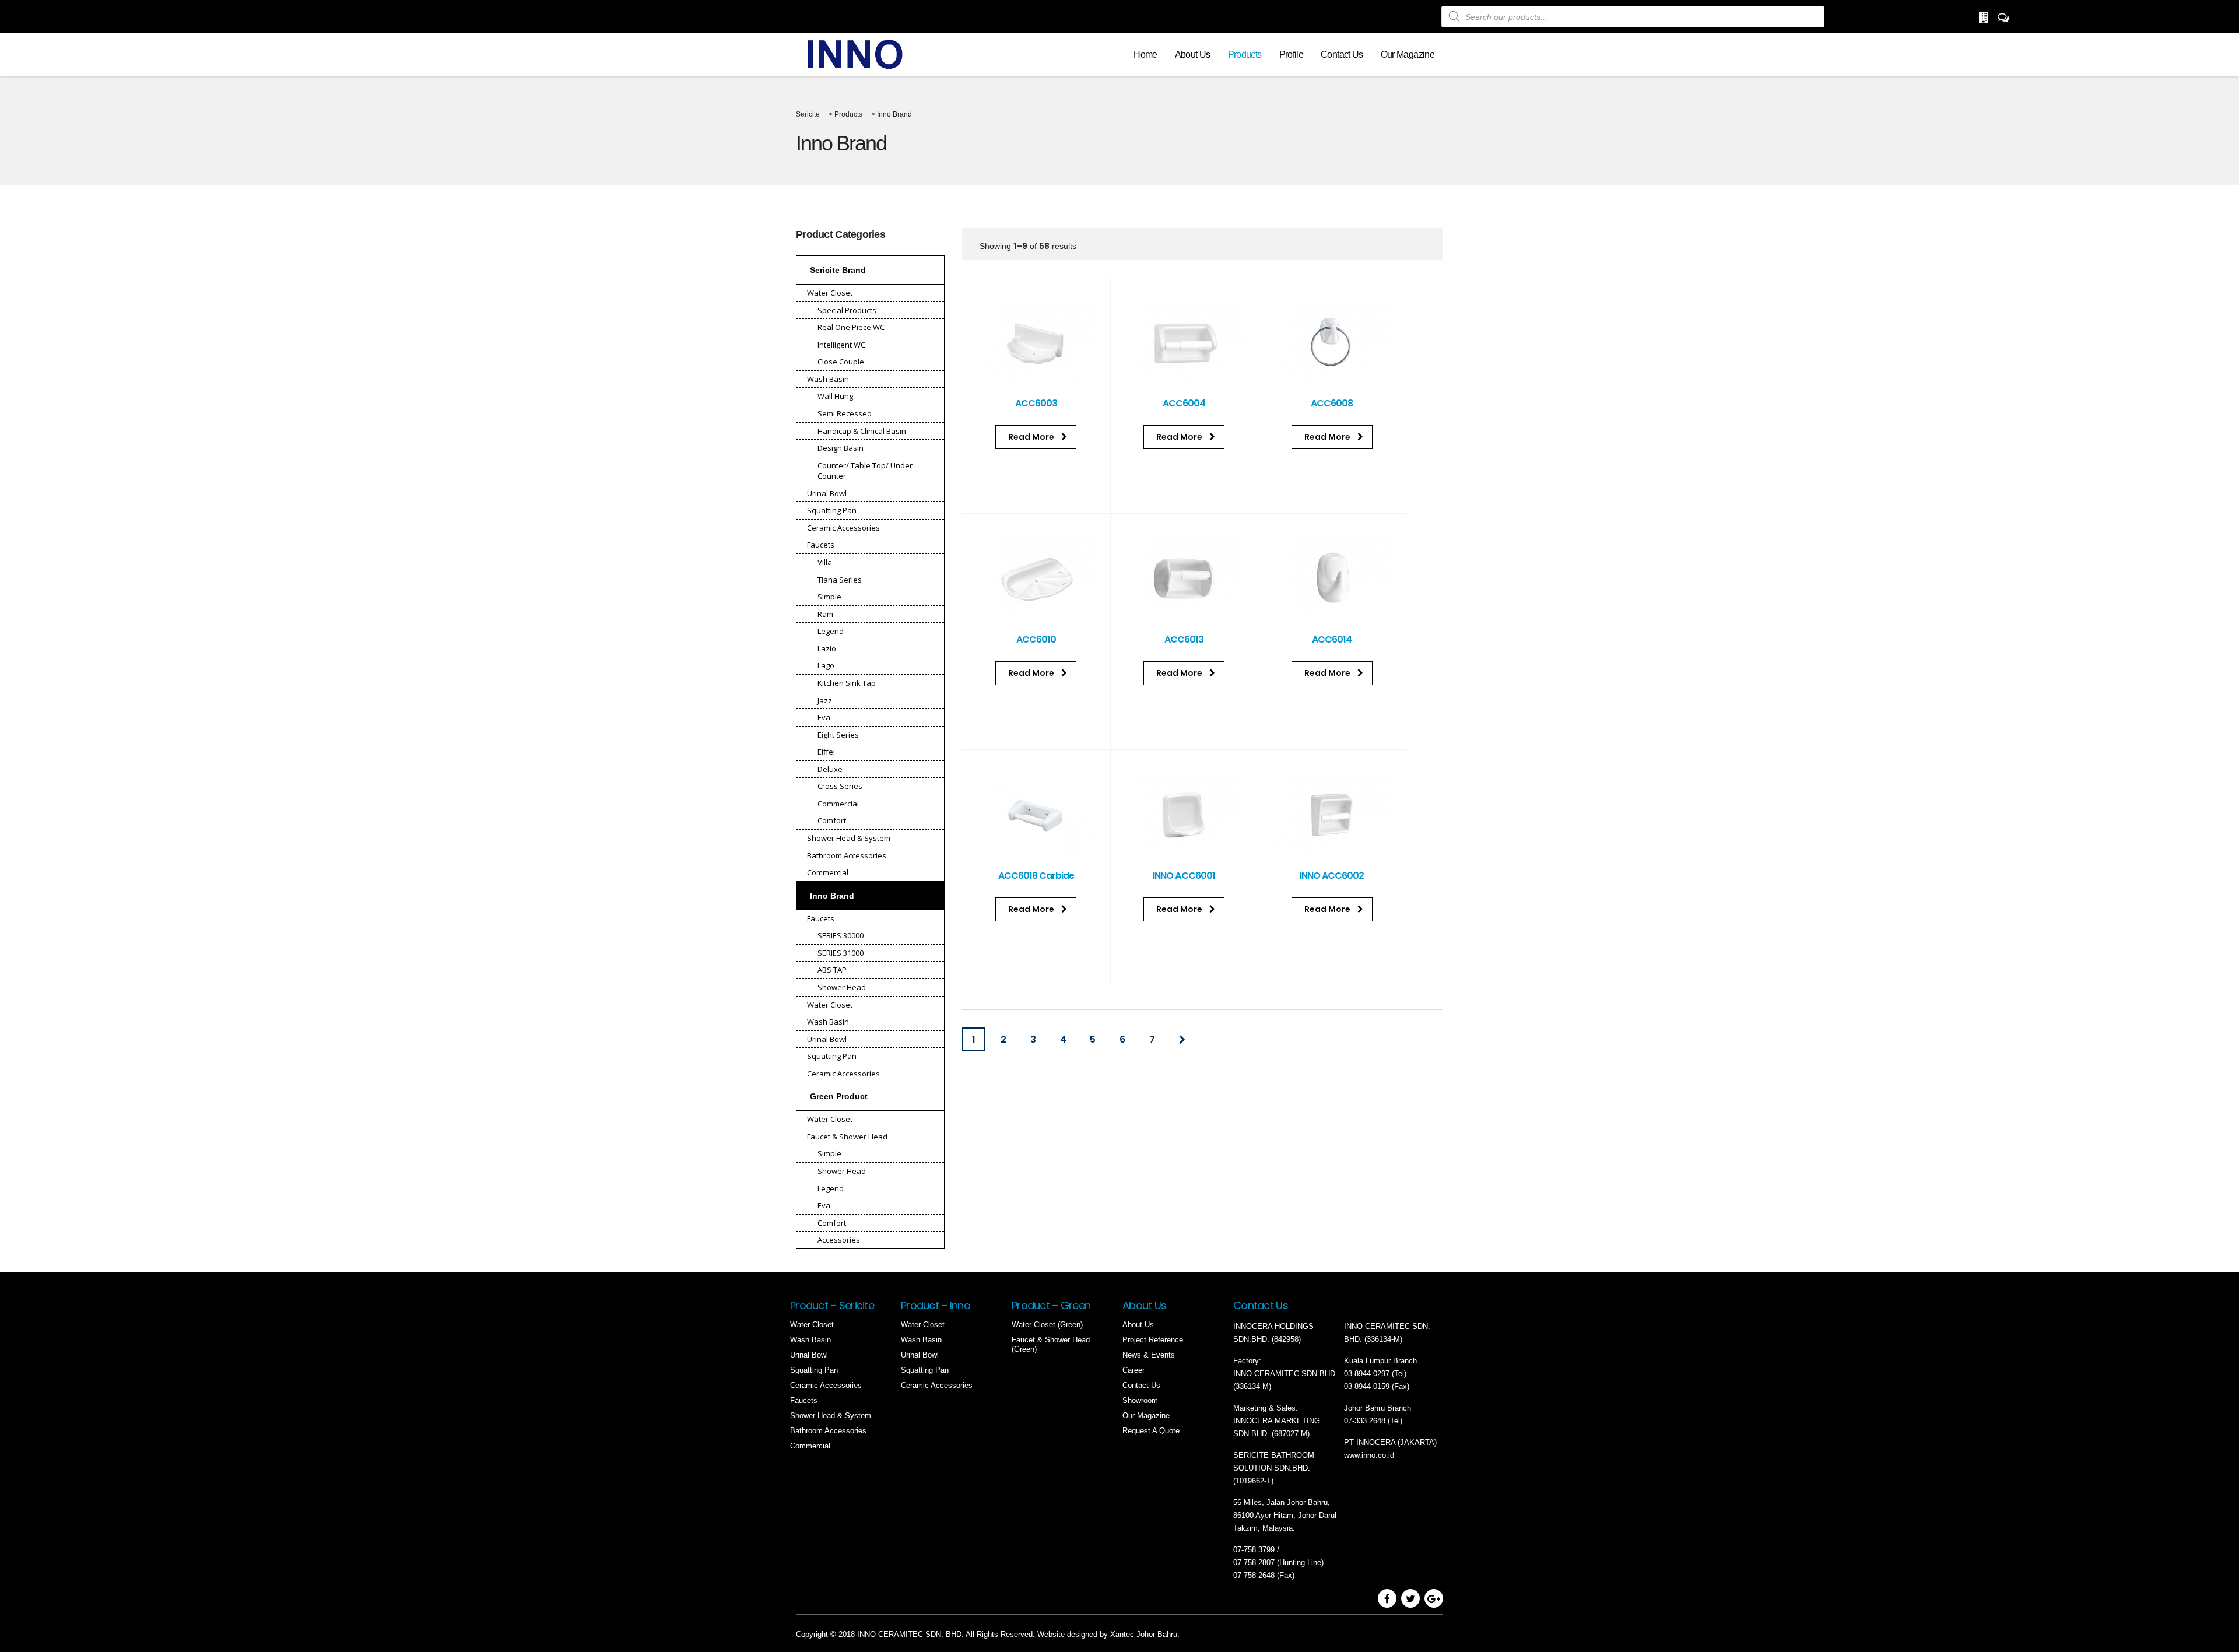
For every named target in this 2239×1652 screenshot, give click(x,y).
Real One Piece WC (851, 327)
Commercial (838, 804)
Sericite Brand (838, 270)
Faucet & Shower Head (847, 1137)
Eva (824, 717)
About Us (1193, 55)
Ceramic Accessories (843, 528)
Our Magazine (1408, 55)
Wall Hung (835, 396)
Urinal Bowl (827, 493)
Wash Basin (828, 379)
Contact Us (1342, 55)
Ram (825, 614)
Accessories (839, 1240)
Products (1245, 55)
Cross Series (840, 786)
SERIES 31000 (840, 953)
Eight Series (838, 735)
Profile (1292, 55)
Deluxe (830, 769)
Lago (826, 665)
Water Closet (830, 293)
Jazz (825, 700)
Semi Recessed (845, 413)
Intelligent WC (841, 345)
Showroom (1140, 1400)
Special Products (847, 310)
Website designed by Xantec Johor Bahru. (1108, 1634)
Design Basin (840, 448)
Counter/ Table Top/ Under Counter (865, 471)
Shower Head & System (849, 838)
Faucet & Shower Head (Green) (1051, 1344)
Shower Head (842, 987)
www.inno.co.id (1369, 1455)
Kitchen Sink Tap (847, 683)
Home (1145, 55)
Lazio (827, 648)
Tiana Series (840, 580)
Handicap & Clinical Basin (862, 431)
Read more (1031, 437)
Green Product (839, 1096)
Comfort (832, 820)
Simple (829, 597)
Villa (825, 562)
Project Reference (1153, 1340)
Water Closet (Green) (1047, 1325)
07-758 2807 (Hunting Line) (1278, 1562)
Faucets (821, 545)
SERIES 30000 (840, 935)
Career (1133, 1370)
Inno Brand (832, 896)
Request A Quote (1151, 1431)
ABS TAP (832, 970)
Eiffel (826, 752)
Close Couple (841, 362)
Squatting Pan (832, 510)
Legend (831, 631)
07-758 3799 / (1257, 1550)
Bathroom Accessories (847, 855)
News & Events (1149, 1355)
